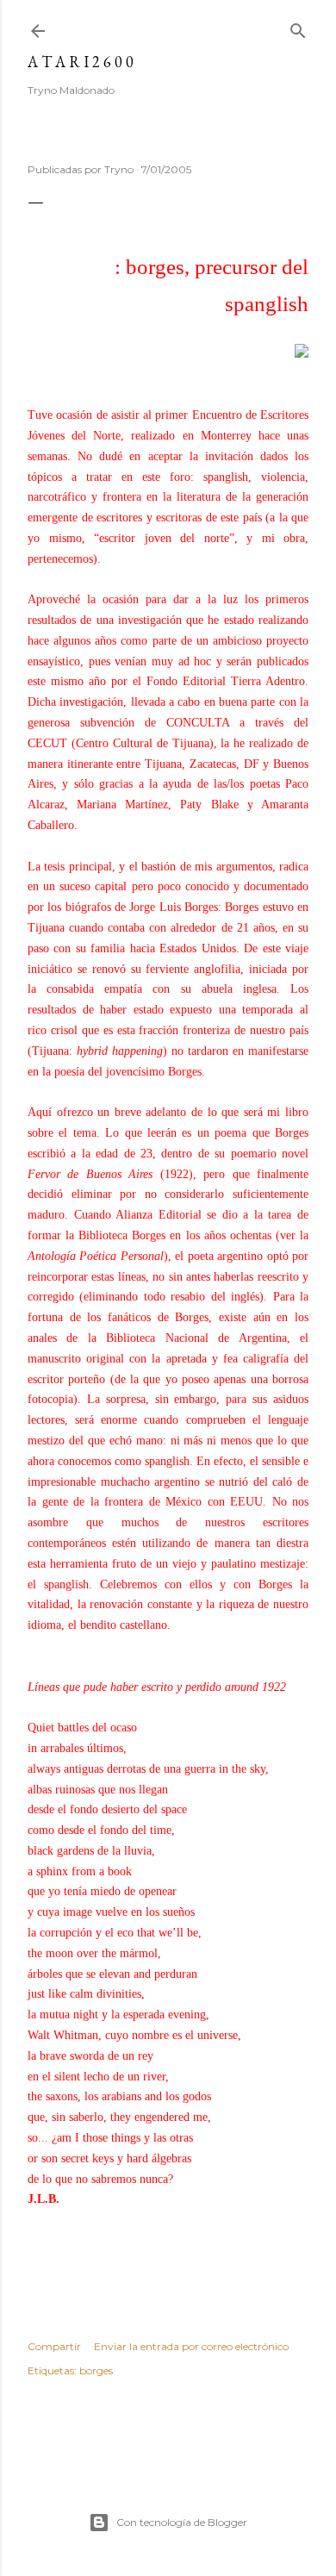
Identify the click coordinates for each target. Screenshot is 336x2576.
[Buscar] (298, 27)
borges (96, 2370)
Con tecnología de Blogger (182, 2522)
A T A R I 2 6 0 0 (81, 62)
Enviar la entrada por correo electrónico (191, 2346)
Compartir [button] (54, 2346)
